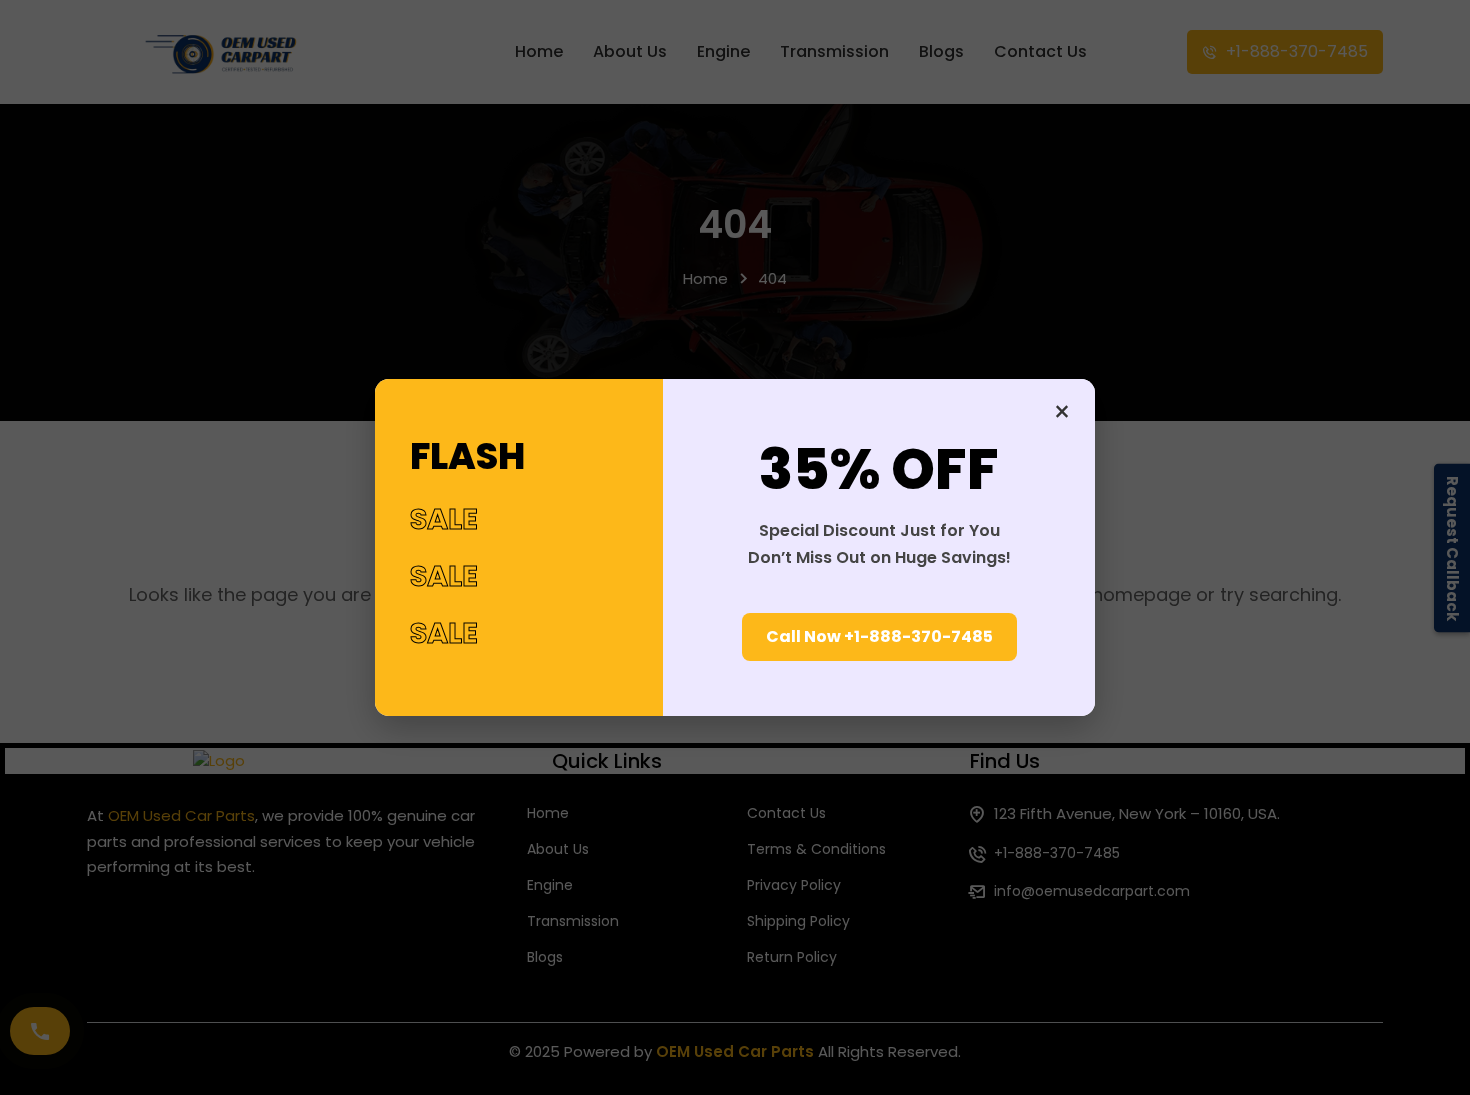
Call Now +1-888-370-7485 (879, 636)
